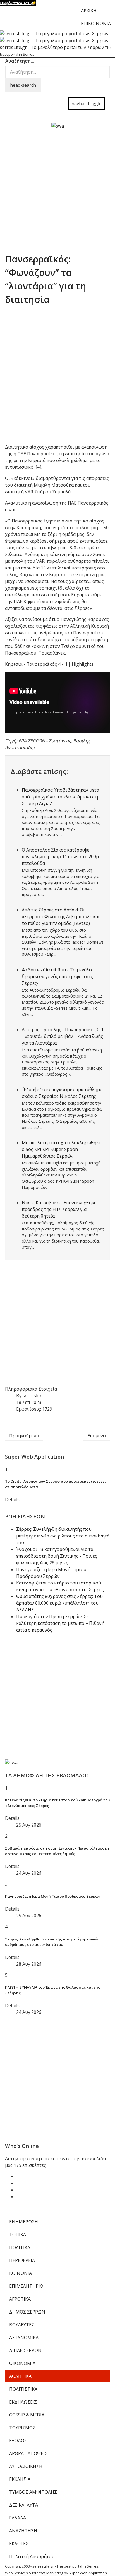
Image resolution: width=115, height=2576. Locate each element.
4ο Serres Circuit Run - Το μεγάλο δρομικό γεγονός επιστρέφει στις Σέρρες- (57, 976)
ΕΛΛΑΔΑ (18, 2518)
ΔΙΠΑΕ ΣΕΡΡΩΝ (25, 2350)
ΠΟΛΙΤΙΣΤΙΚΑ (23, 2389)
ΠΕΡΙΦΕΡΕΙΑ (22, 2260)
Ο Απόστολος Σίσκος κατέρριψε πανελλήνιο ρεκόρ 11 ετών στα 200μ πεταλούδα (60, 857)
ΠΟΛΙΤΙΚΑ (20, 2247)
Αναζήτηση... (20, 61)
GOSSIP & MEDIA (27, 2415)
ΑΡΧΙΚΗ (89, 11)
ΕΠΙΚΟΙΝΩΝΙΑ (96, 24)
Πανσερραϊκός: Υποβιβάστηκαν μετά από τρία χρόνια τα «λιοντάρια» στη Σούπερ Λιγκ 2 (60, 797)
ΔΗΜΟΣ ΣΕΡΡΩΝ (27, 2312)
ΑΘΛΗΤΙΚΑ (20, 2376)
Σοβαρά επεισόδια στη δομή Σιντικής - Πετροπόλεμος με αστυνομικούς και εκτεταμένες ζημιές (57, 1851)
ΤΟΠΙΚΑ (18, 2235)
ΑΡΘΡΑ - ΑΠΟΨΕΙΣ (28, 2453)
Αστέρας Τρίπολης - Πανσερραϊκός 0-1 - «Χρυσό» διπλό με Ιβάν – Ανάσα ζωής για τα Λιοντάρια (63, 1036)
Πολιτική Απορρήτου (32, 2556)
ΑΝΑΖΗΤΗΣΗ (23, 2531)
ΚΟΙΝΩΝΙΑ (21, 2273)
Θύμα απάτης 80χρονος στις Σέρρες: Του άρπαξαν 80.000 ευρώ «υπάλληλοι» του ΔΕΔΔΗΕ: (59, 1603)
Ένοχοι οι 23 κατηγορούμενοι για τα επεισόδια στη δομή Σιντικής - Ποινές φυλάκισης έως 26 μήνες (57, 1556)
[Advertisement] (57, 187)
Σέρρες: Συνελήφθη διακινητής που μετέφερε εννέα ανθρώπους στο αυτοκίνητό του (63, 1536)
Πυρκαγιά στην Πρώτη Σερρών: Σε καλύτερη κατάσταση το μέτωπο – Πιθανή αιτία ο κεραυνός (60, 1623)
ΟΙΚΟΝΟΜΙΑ (22, 2363)
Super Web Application (88, 2573)
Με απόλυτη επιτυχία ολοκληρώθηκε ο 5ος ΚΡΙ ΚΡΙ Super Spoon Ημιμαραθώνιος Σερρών (61, 1149)
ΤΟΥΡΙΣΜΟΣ (22, 2428)
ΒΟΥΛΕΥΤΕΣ (22, 2325)
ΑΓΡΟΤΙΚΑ (20, 2299)
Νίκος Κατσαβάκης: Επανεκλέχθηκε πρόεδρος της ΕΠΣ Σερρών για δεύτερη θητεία (59, 1209)
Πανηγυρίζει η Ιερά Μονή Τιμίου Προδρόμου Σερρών (53, 1896)
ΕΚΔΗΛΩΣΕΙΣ (23, 2402)
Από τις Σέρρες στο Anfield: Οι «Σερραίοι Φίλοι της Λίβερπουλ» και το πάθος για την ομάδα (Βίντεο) (61, 917)
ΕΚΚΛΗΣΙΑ (20, 2479)
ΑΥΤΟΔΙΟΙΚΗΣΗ (26, 2466)
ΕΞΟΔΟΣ (18, 2441)
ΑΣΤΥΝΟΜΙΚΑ (24, 2338)
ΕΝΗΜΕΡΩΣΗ (24, 2222)
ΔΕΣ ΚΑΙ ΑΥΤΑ (24, 2505)
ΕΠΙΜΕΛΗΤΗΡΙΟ (26, 2286)
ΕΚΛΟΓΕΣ (19, 2544)
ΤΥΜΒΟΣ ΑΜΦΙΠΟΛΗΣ (33, 2492)
